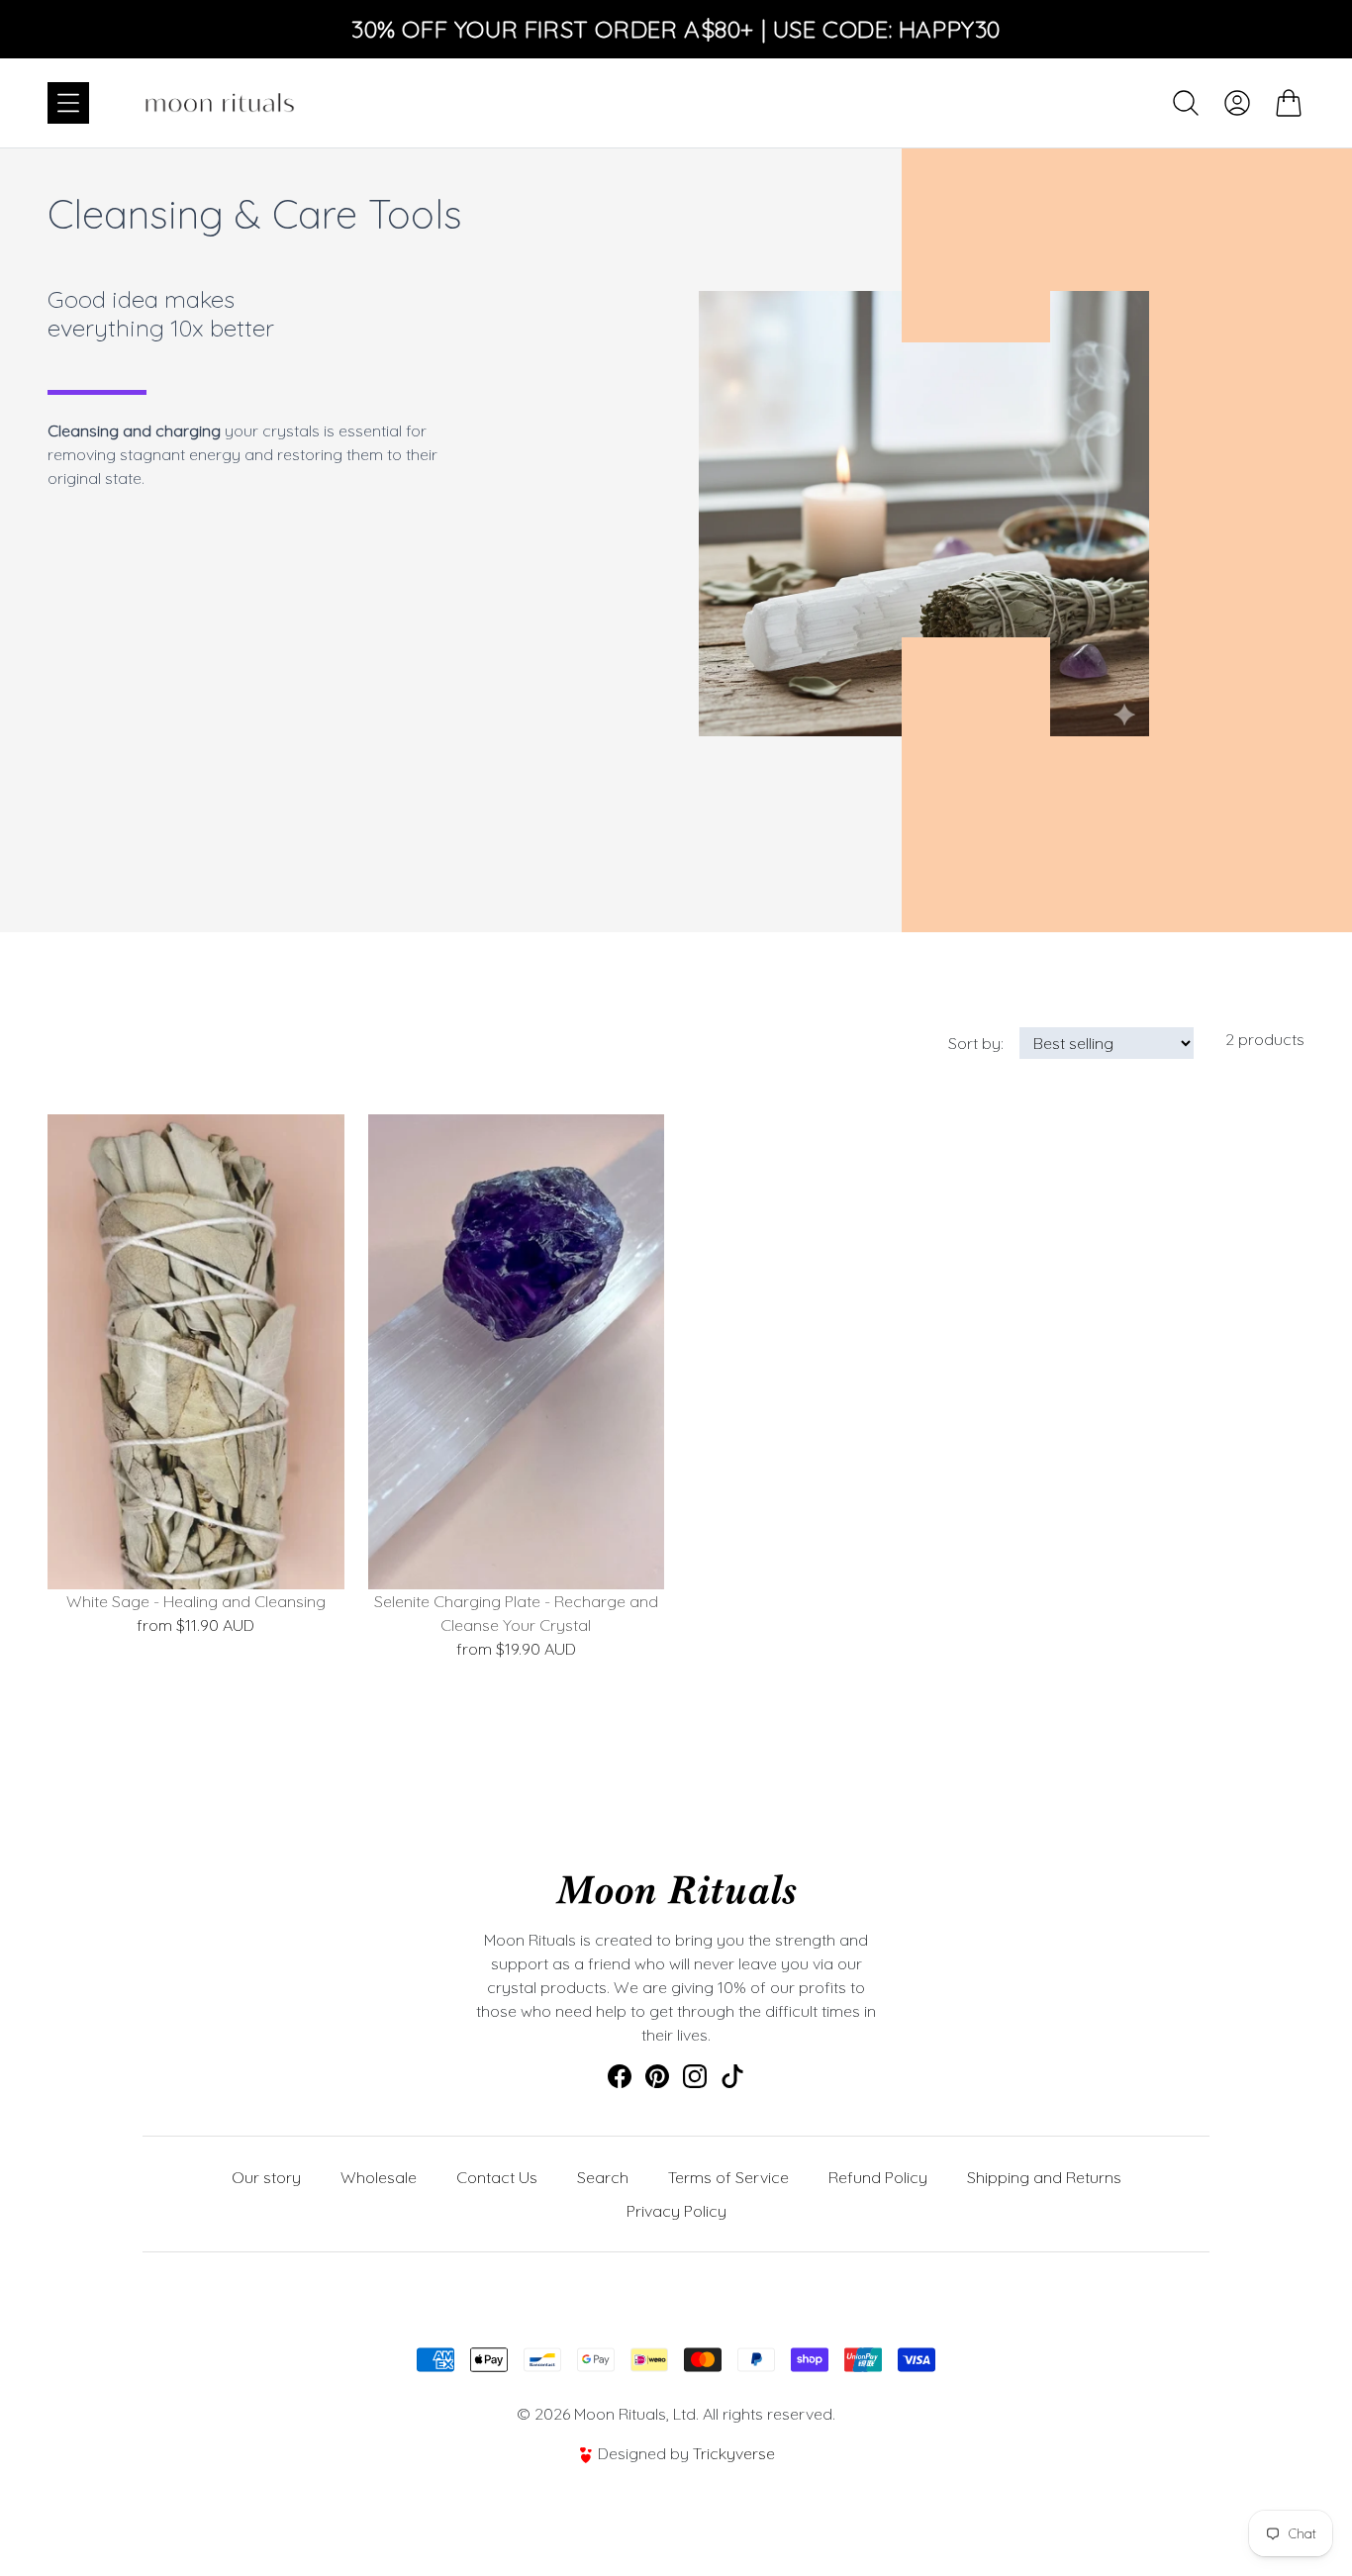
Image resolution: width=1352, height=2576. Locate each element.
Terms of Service (728, 2177)
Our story (266, 2177)
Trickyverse (734, 2453)
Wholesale (379, 2177)
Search (603, 2177)
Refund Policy (878, 2177)
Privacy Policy (676, 2211)
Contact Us (497, 2177)
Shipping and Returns (1044, 2177)
